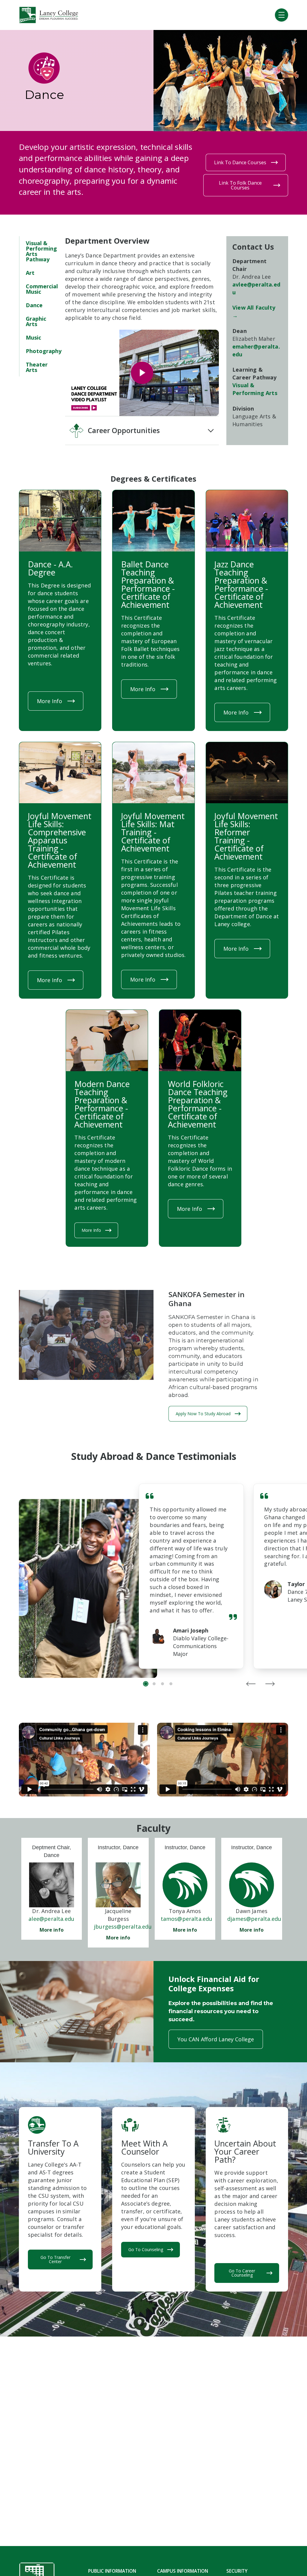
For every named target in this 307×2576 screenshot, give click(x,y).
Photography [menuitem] (44, 351)
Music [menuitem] (33, 337)
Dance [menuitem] (34, 305)
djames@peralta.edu (254, 1919)
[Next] (270, 1684)
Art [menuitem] (30, 273)
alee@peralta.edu (51, 1919)
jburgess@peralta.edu (123, 1927)
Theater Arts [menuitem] (37, 367)
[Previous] (251, 1684)
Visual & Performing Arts (255, 389)
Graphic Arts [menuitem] (36, 321)
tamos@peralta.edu (187, 1919)
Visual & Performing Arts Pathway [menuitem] (41, 251)
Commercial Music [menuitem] (42, 289)
